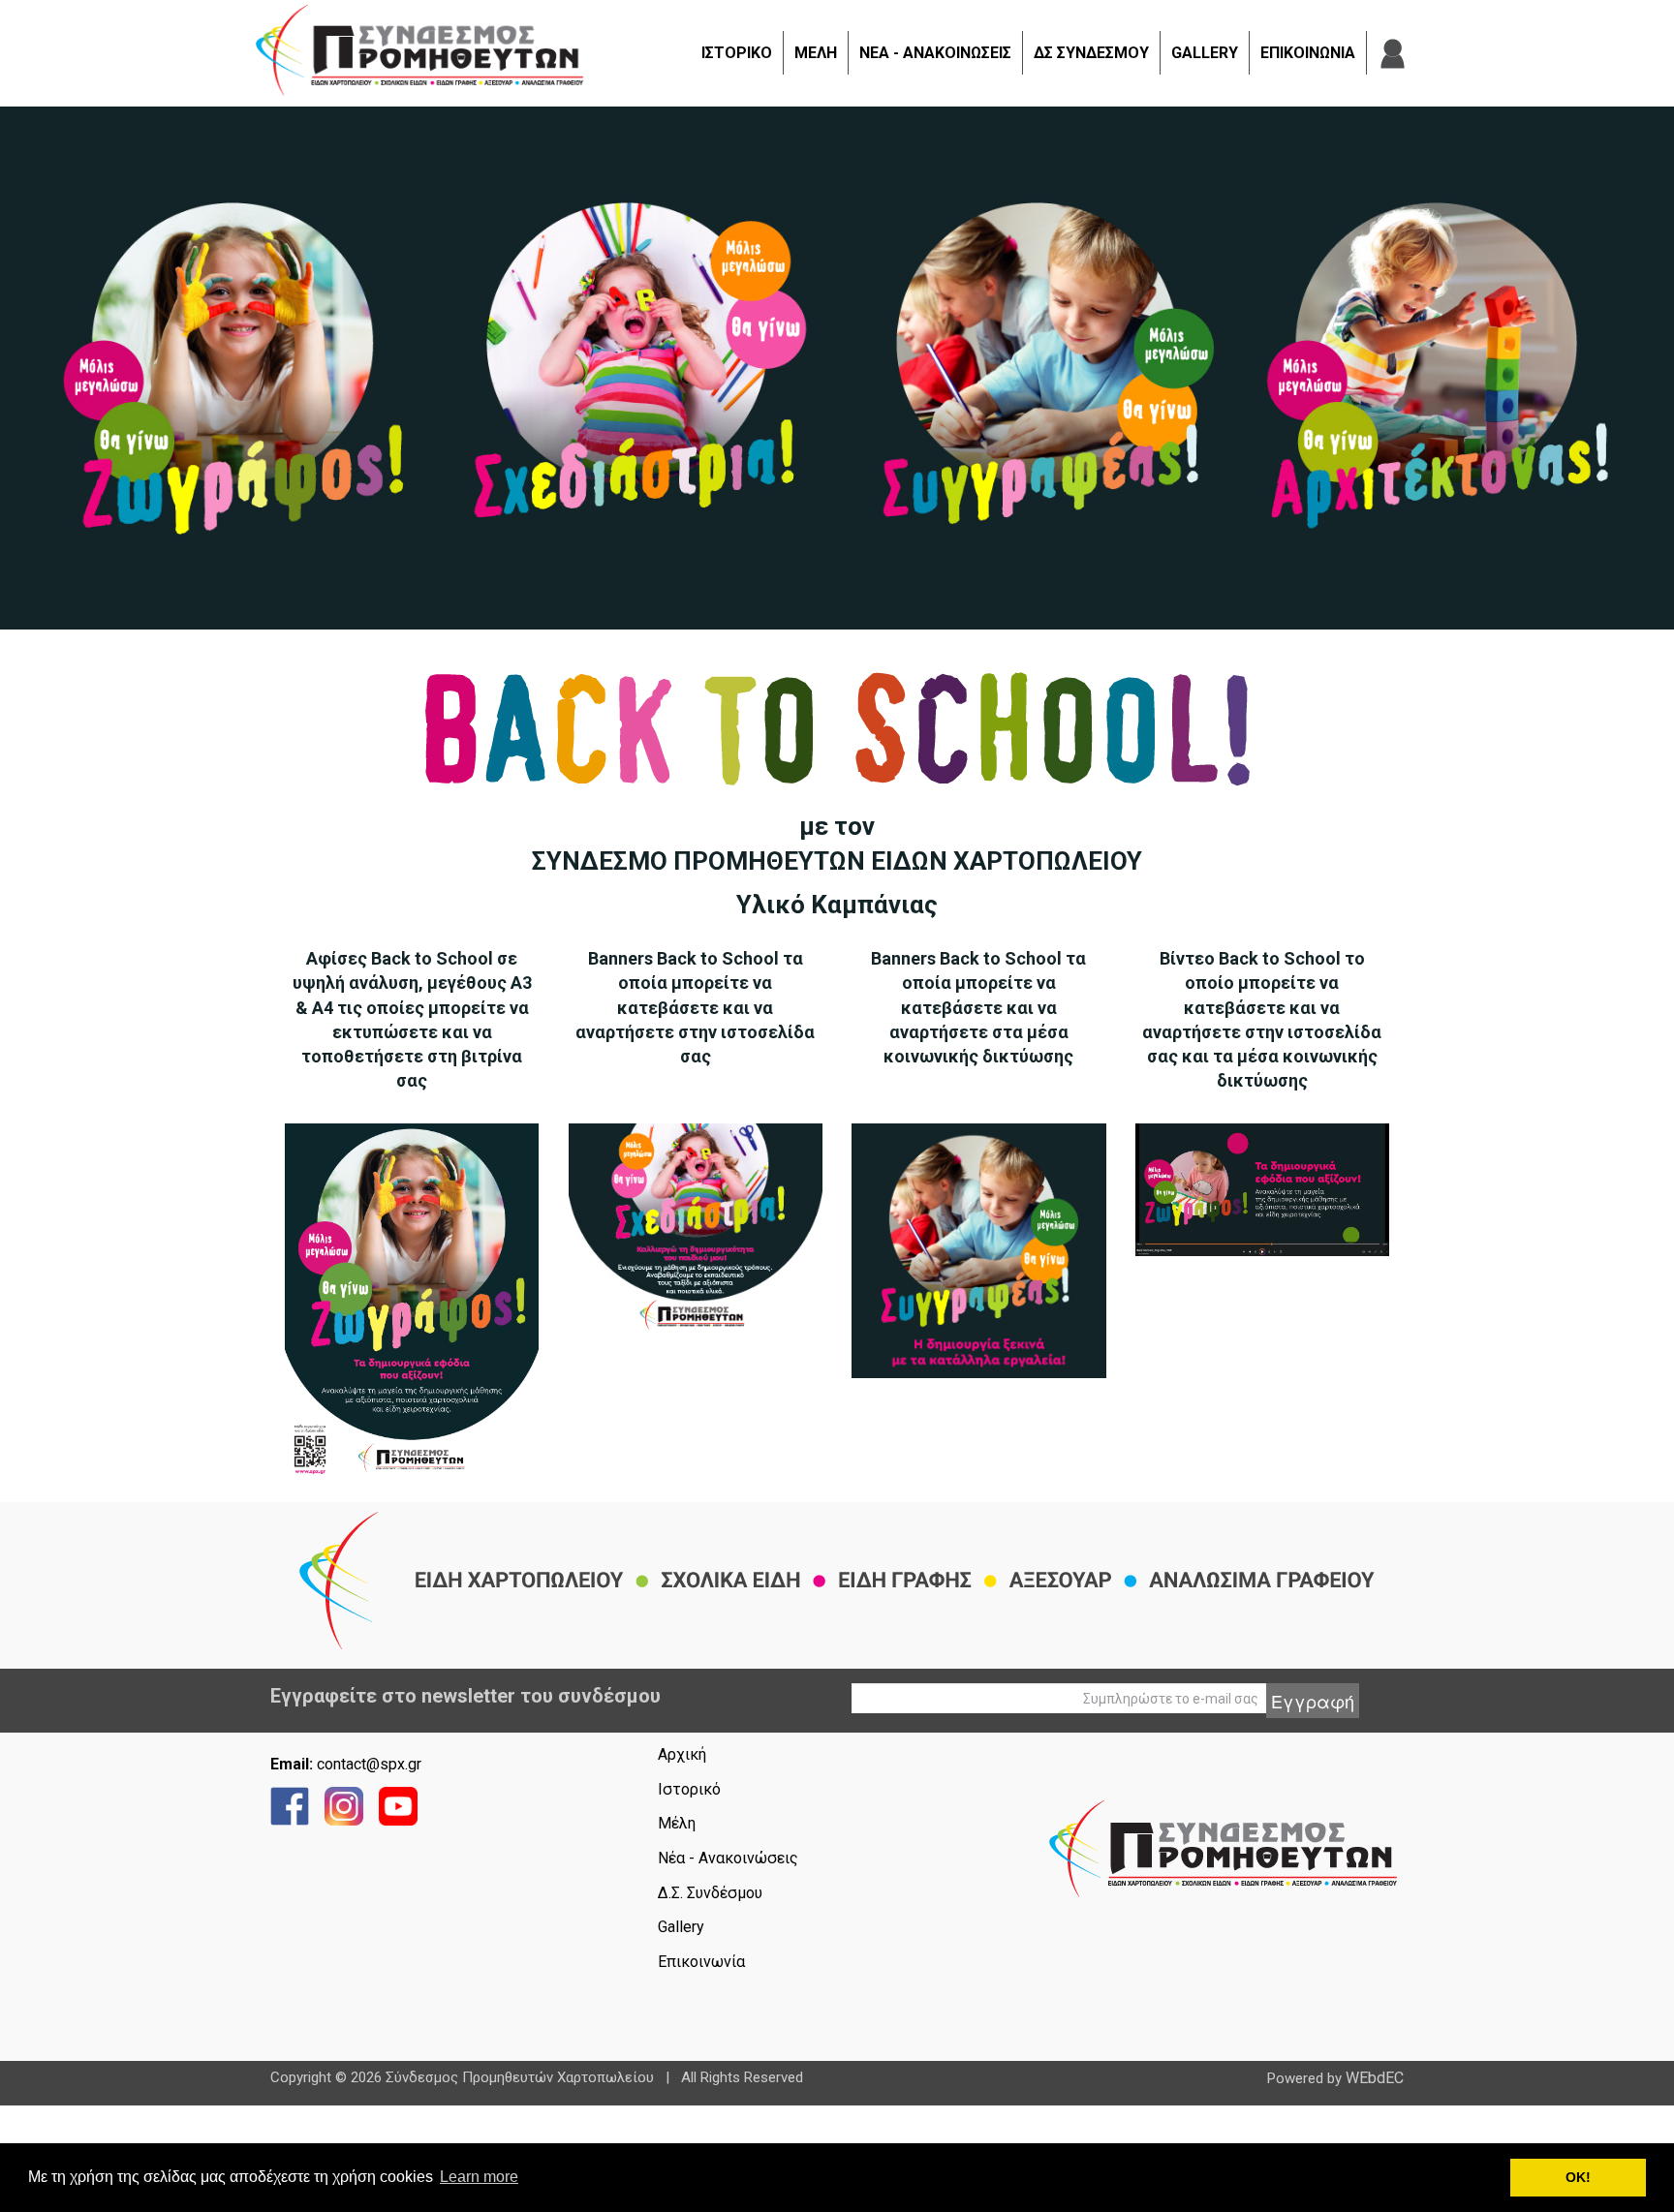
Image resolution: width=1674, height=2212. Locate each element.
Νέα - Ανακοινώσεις (728, 1858)
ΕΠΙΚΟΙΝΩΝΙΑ (1308, 53)
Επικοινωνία (701, 1962)
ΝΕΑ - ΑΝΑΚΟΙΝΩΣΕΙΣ (935, 53)
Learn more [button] (479, 2177)
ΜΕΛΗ (816, 53)
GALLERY (1205, 53)
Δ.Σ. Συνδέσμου (710, 1893)
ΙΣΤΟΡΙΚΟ (737, 53)
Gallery (681, 1927)
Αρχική (682, 1754)
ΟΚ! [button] (1578, 2177)
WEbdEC (1375, 2078)
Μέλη (677, 1823)
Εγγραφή (1313, 1701)
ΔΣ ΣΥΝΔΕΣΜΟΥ (1091, 53)
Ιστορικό (689, 1789)
